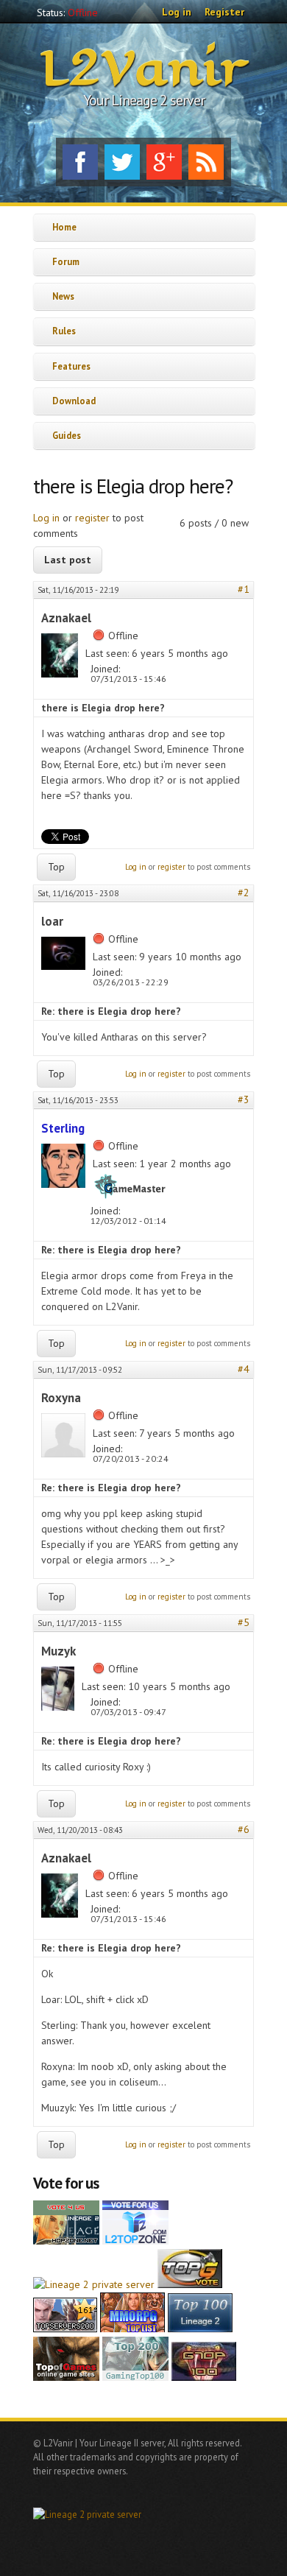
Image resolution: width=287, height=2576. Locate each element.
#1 (244, 589)
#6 (244, 1829)
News (63, 296)
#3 (244, 1099)
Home (64, 227)
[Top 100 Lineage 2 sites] (204, 2377)
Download (74, 401)
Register (224, 12)
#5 (244, 1622)
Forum (66, 261)
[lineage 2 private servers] (135, 2377)
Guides (67, 435)
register (92, 518)
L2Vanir (144, 69)
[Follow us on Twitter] (122, 162)
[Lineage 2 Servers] (135, 2241)
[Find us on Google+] (164, 162)
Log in (177, 12)
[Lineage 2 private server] (94, 2284)
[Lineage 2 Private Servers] (200, 2329)
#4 (244, 1369)
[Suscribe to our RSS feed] (206, 162)
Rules (64, 331)
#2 (244, 893)
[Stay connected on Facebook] (80, 162)
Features (71, 366)
